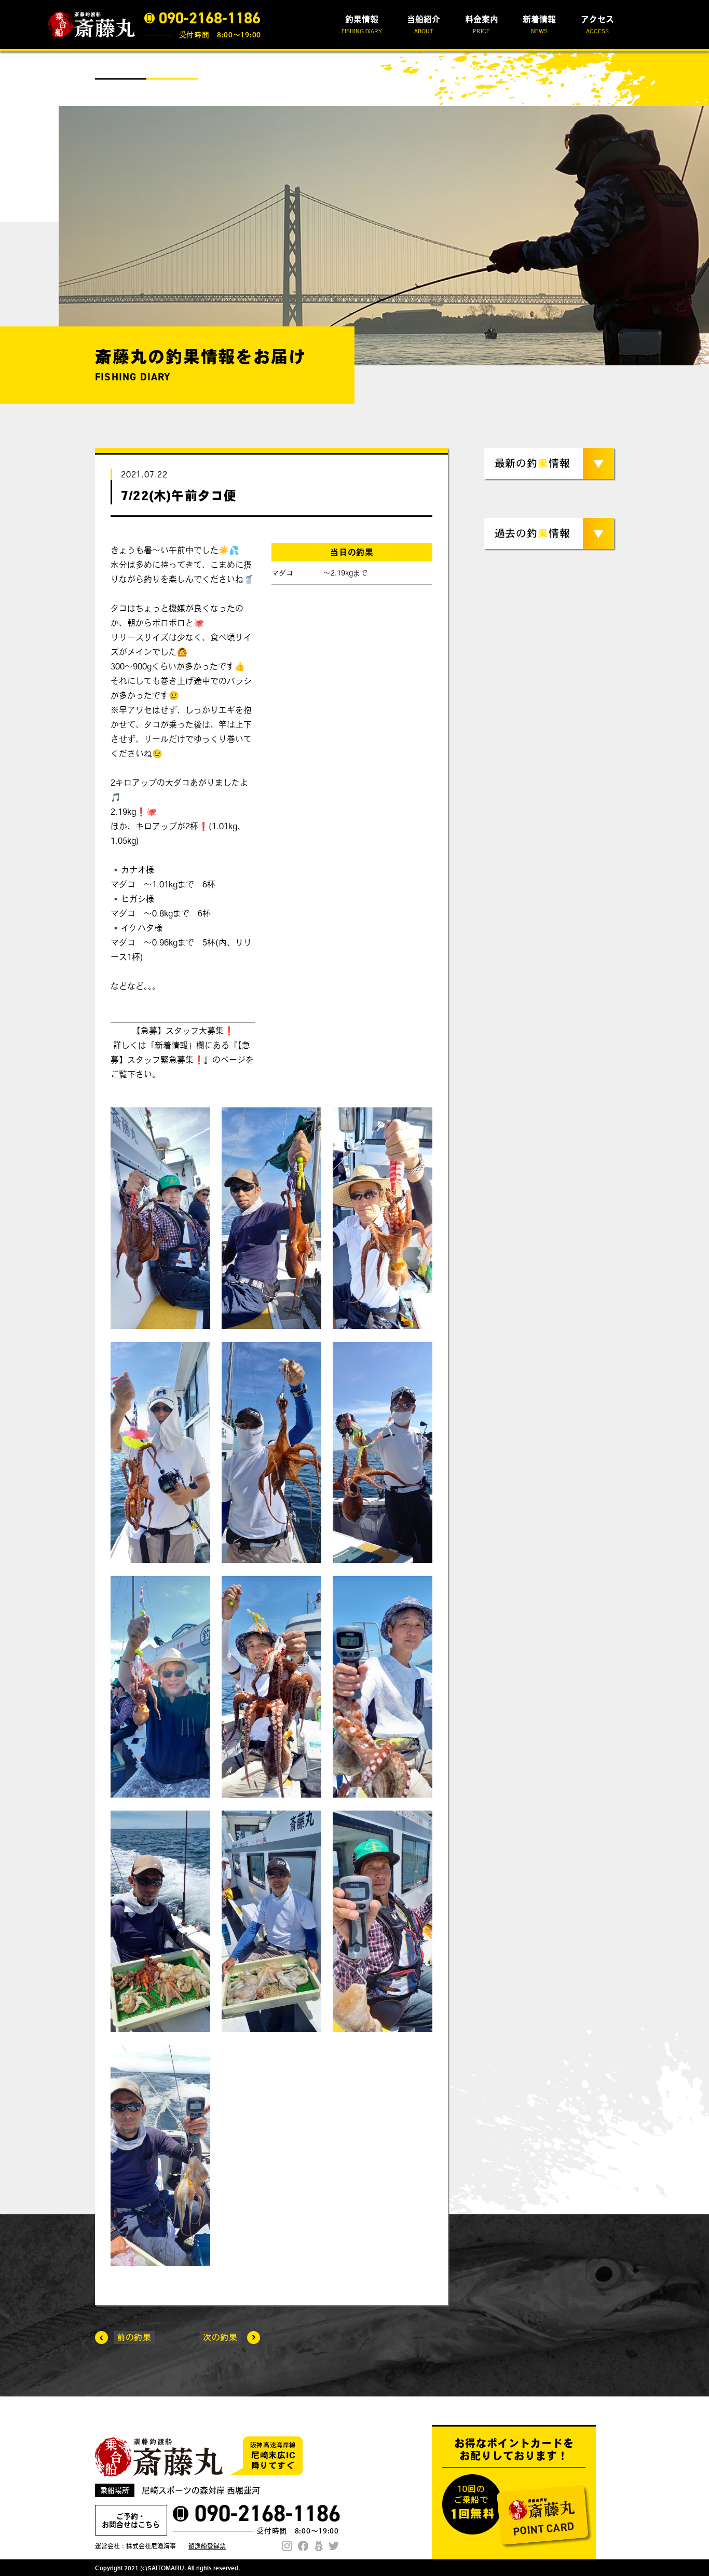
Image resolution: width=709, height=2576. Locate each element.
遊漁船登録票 (207, 2546)
